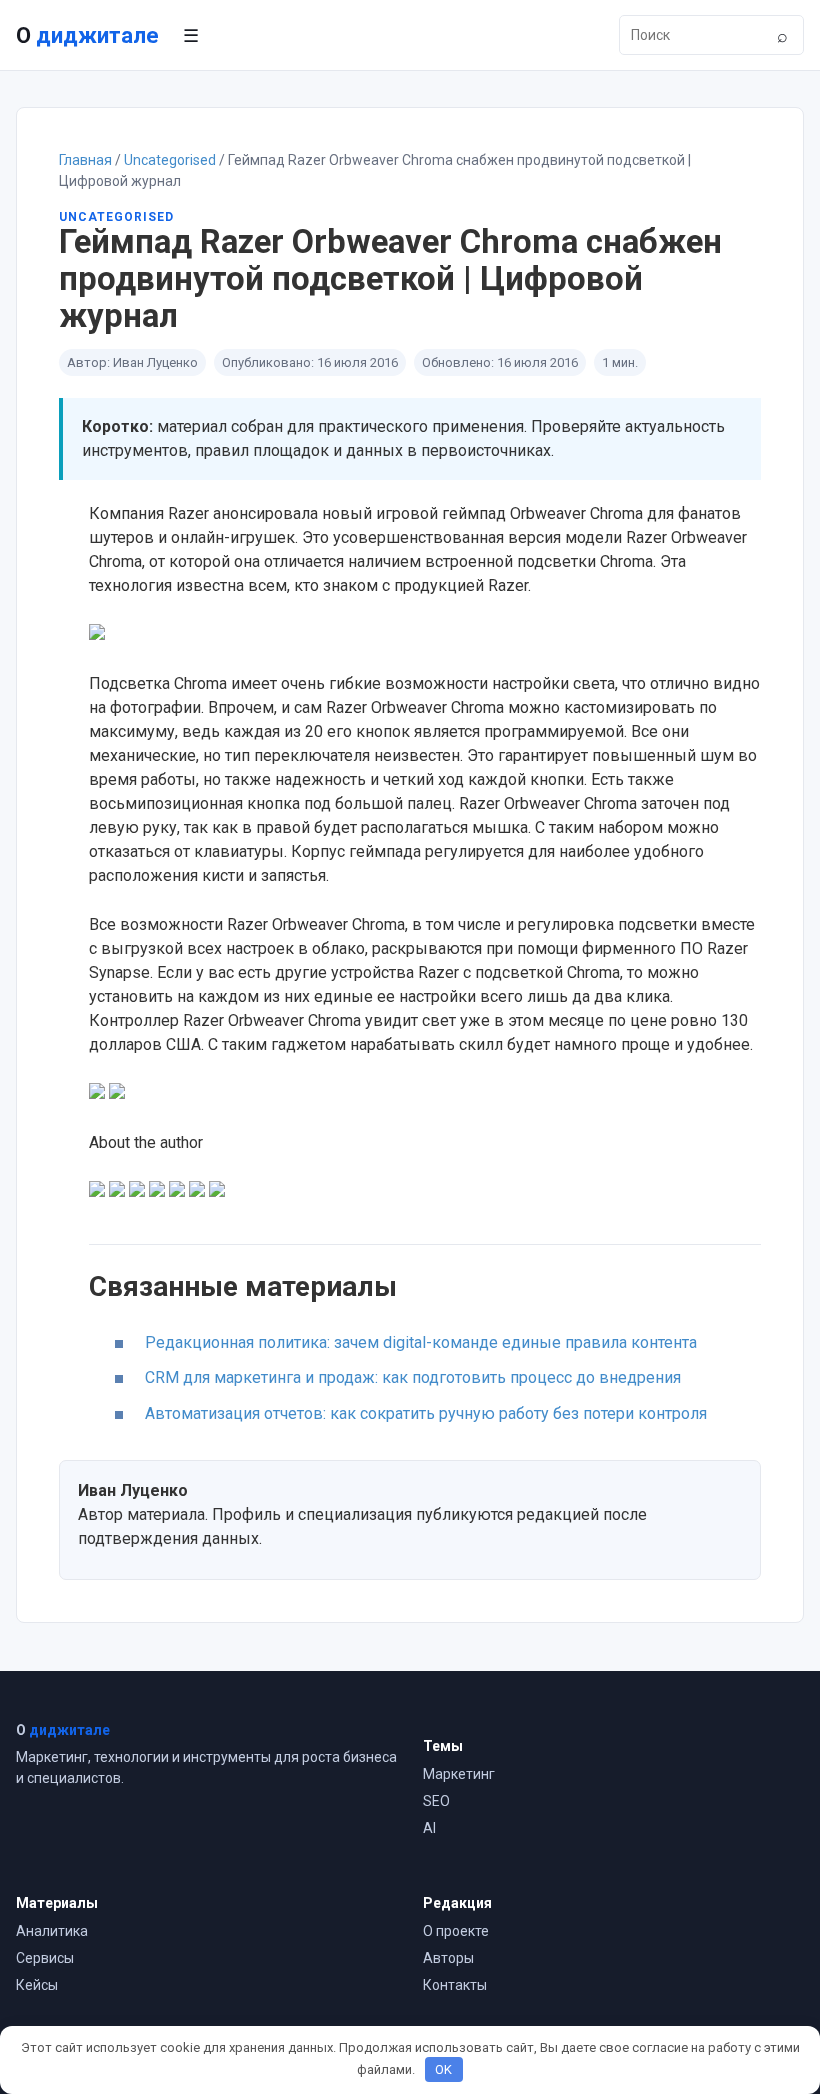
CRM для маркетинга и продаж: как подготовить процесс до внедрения (413, 1377)
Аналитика (52, 1931)
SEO (436, 1801)
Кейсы (37, 1985)
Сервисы (45, 1958)
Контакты (455, 1985)
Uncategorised (170, 160)
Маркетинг (459, 1774)
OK (443, 2069)
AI (429, 1828)
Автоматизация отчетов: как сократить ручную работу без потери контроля (426, 1413)
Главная (85, 160)
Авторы (448, 1958)
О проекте (456, 1931)
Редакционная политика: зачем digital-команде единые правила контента (421, 1342)
